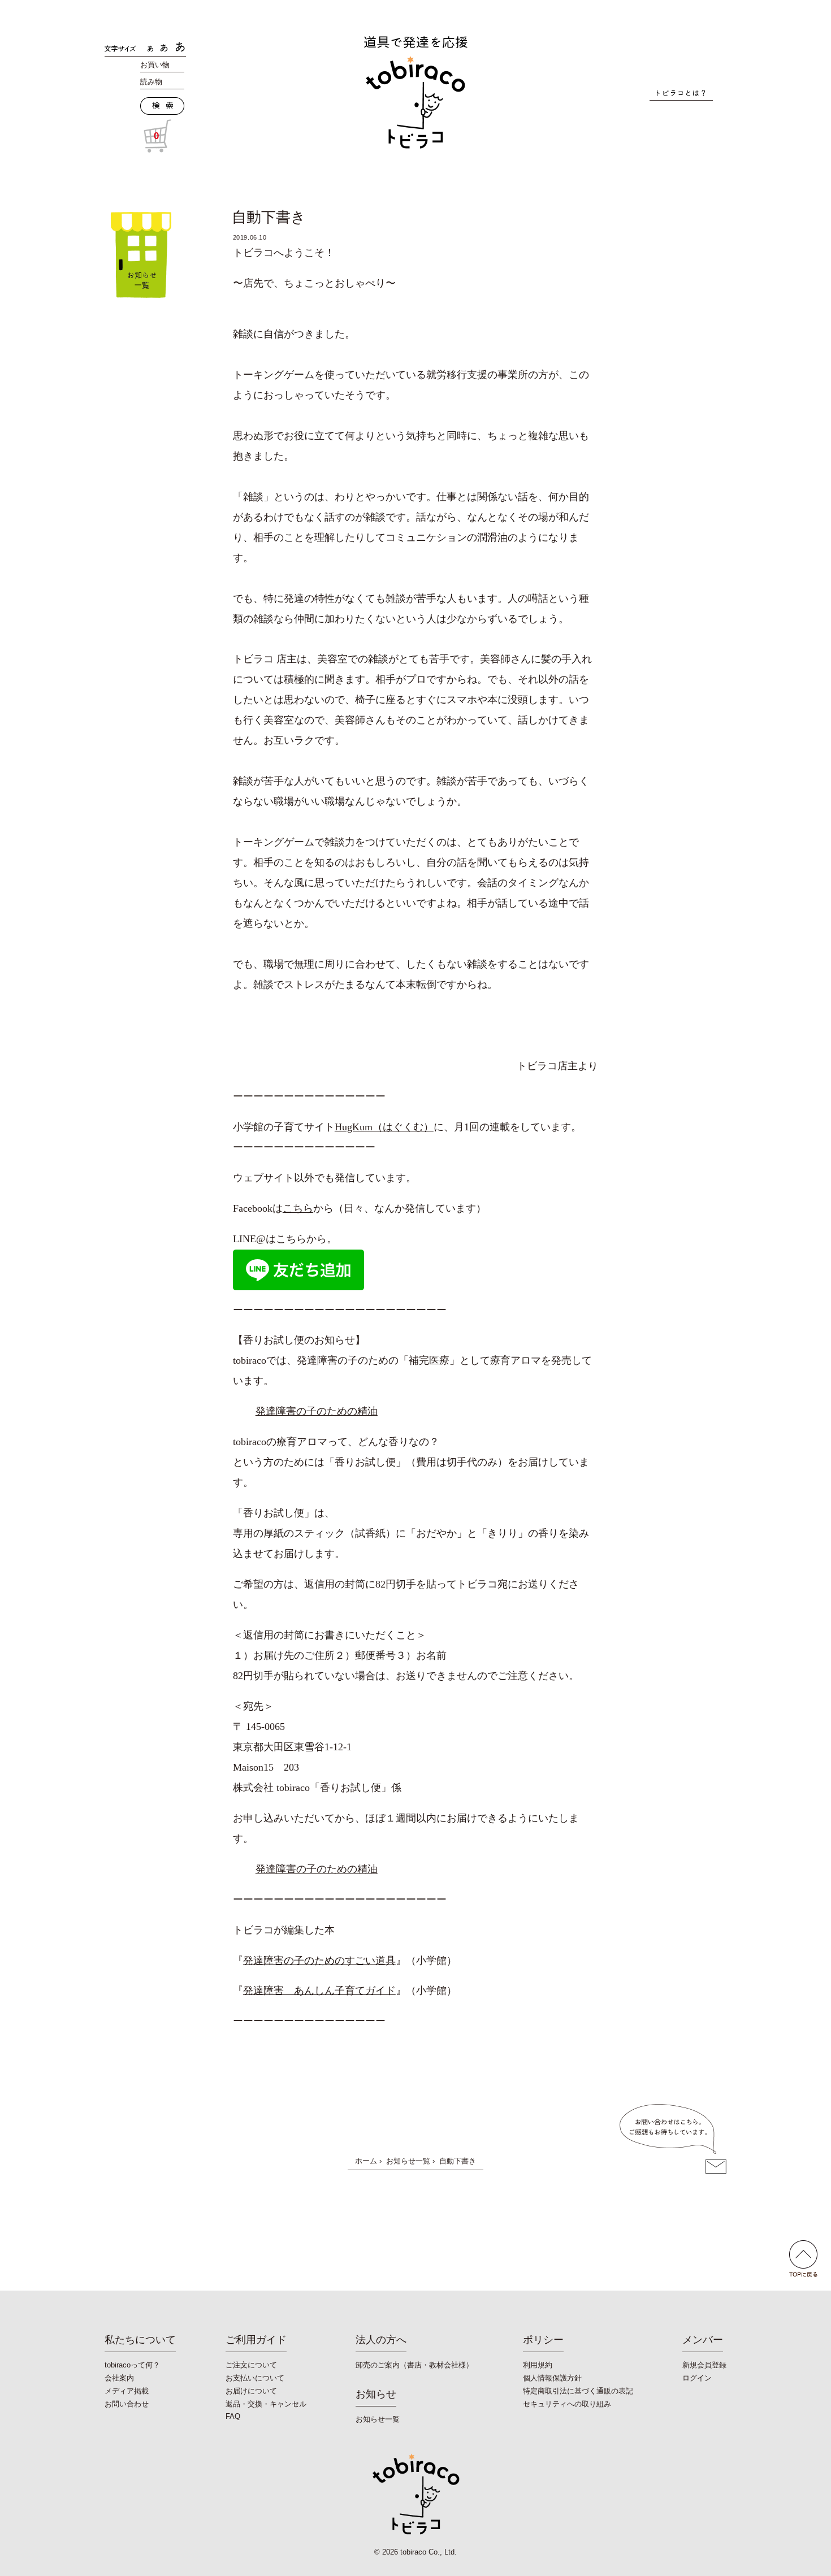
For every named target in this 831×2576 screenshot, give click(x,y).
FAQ (233, 2416)
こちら (298, 1208)
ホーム (366, 2161)
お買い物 (155, 65)
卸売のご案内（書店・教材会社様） (414, 2365)
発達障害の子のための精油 (317, 1411)
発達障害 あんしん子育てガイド (319, 1990)
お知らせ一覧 (408, 2161)
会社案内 (119, 2378)
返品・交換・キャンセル (266, 2404)
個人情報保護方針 (552, 2378)
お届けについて (251, 2391)
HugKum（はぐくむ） (384, 1127)
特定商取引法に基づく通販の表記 (578, 2391)
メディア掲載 (127, 2391)
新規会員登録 (704, 2365)
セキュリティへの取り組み (567, 2404)
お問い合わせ (127, 2404)
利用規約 (538, 2365)
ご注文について (251, 2365)
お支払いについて (255, 2378)
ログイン (697, 2378)
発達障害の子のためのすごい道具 (319, 1961)
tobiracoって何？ (132, 2365)
